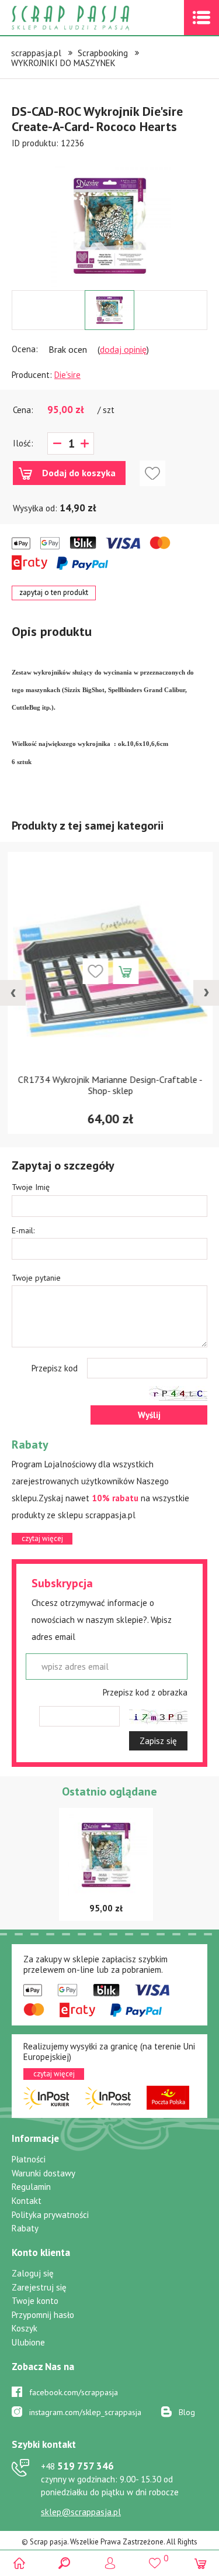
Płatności (29, 2159)
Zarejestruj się (39, 2287)
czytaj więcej (42, 1538)
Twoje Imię (31, 1187)
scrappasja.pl (36, 53)
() (155, 2558)
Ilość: (23, 443)
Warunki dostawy (44, 2173)
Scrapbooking (103, 53)
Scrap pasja (96, 18)
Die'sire (67, 375)
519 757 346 (77, 2466)
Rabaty (25, 2228)
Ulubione (28, 2342)
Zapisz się (158, 1741)
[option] (109, 220)
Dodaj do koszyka (79, 473)
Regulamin (31, 2187)
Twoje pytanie (36, 1278)
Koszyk (25, 2328)
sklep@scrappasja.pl (81, 2512)
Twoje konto (35, 2301)
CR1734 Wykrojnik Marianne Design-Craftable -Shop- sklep (110, 1085)
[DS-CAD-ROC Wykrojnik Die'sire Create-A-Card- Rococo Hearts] (110, 226)
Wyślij (149, 1415)
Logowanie (109, 2563)
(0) (200, 2563)
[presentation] (13, 993)
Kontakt (27, 2201)
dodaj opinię (123, 349)
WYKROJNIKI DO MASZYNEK (63, 63)
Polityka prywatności (50, 2215)
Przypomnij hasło (43, 2315)
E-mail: (23, 1230)
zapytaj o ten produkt (54, 592)
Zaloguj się (33, 2273)
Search (65, 2563)
